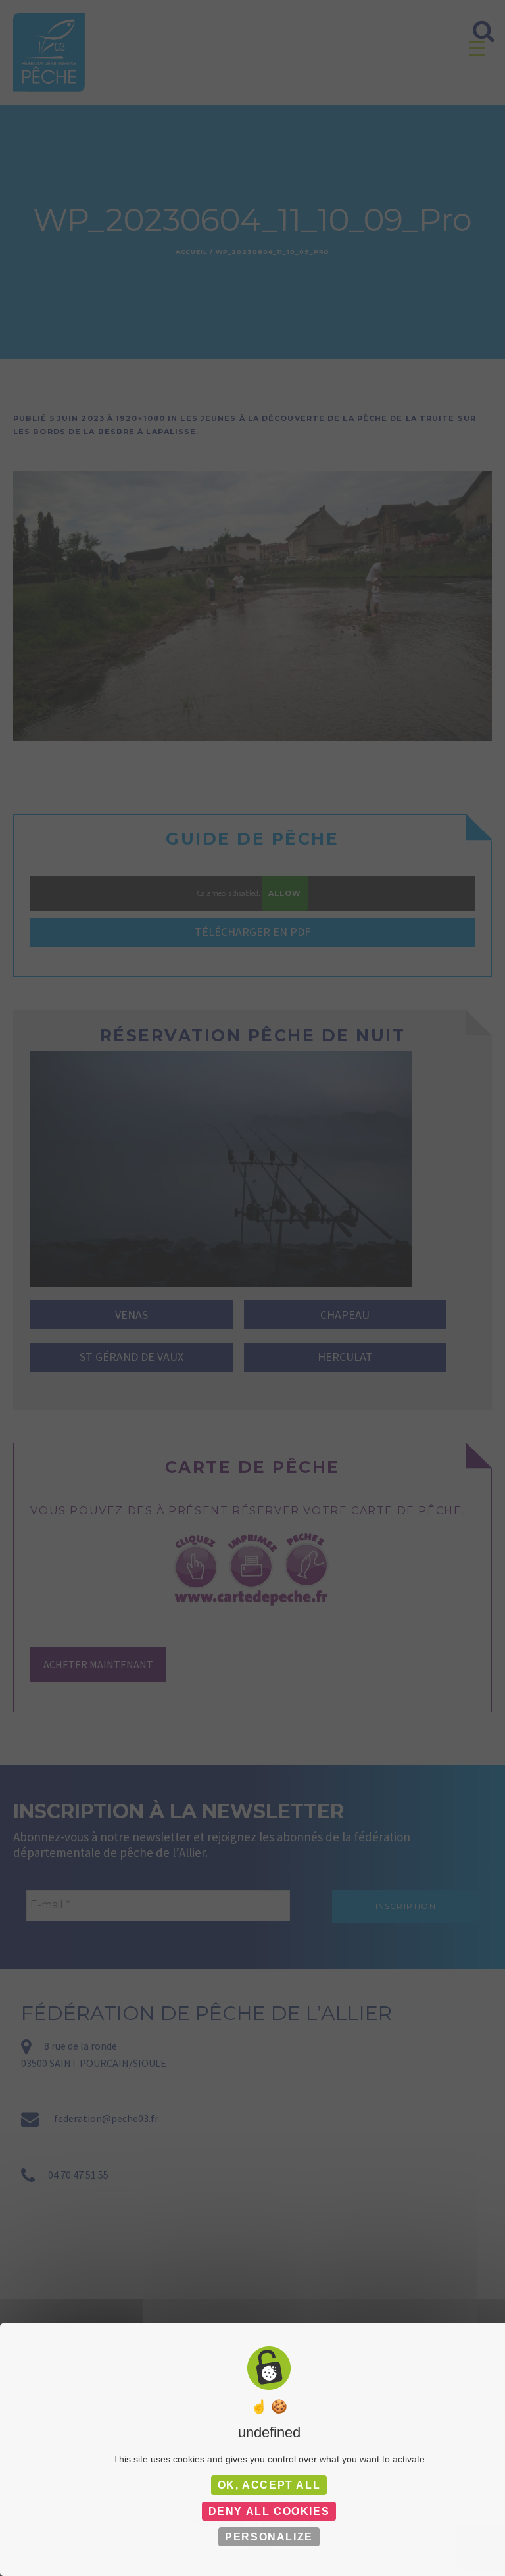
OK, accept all (269, 2485)
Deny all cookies (269, 2511)
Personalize (269, 2537)
